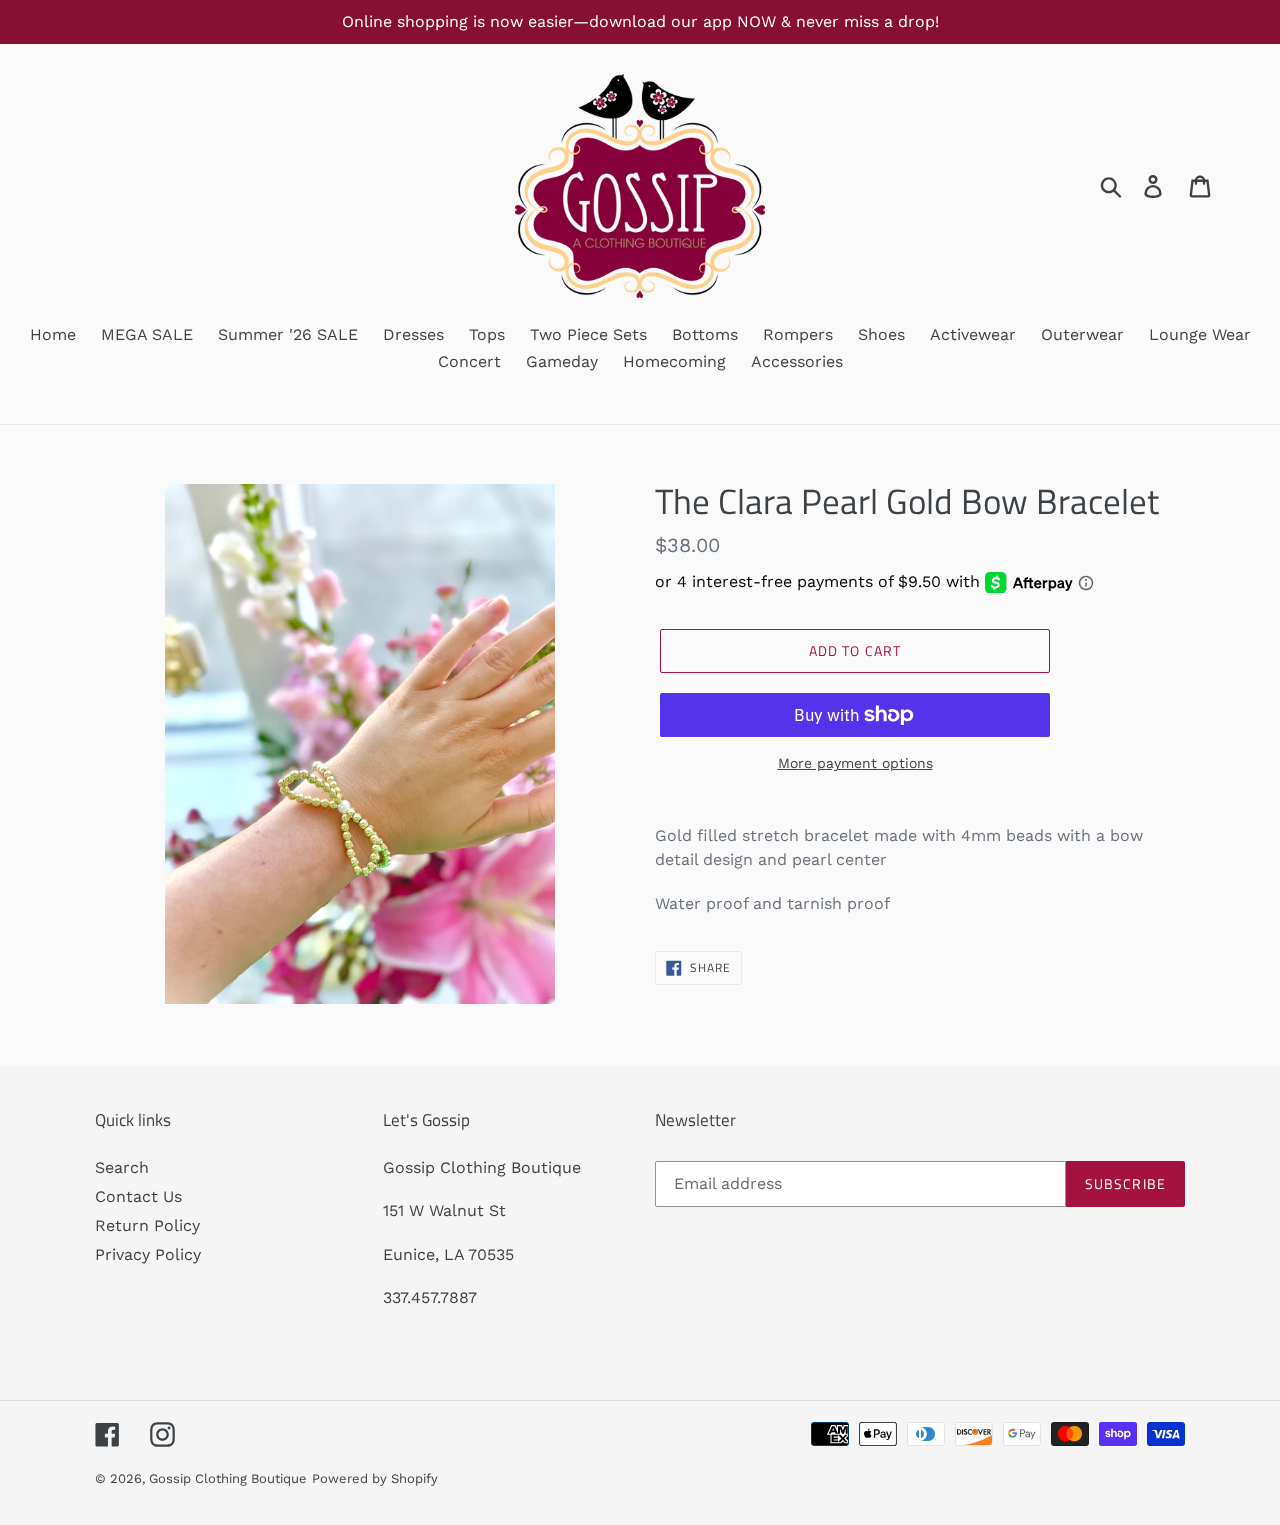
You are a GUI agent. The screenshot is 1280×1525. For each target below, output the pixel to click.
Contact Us (138, 1196)
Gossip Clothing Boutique (228, 1478)
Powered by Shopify (375, 1478)
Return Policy (147, 1225)
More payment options (855, 763)
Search (122, 1167)
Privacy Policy (148, 1254)
